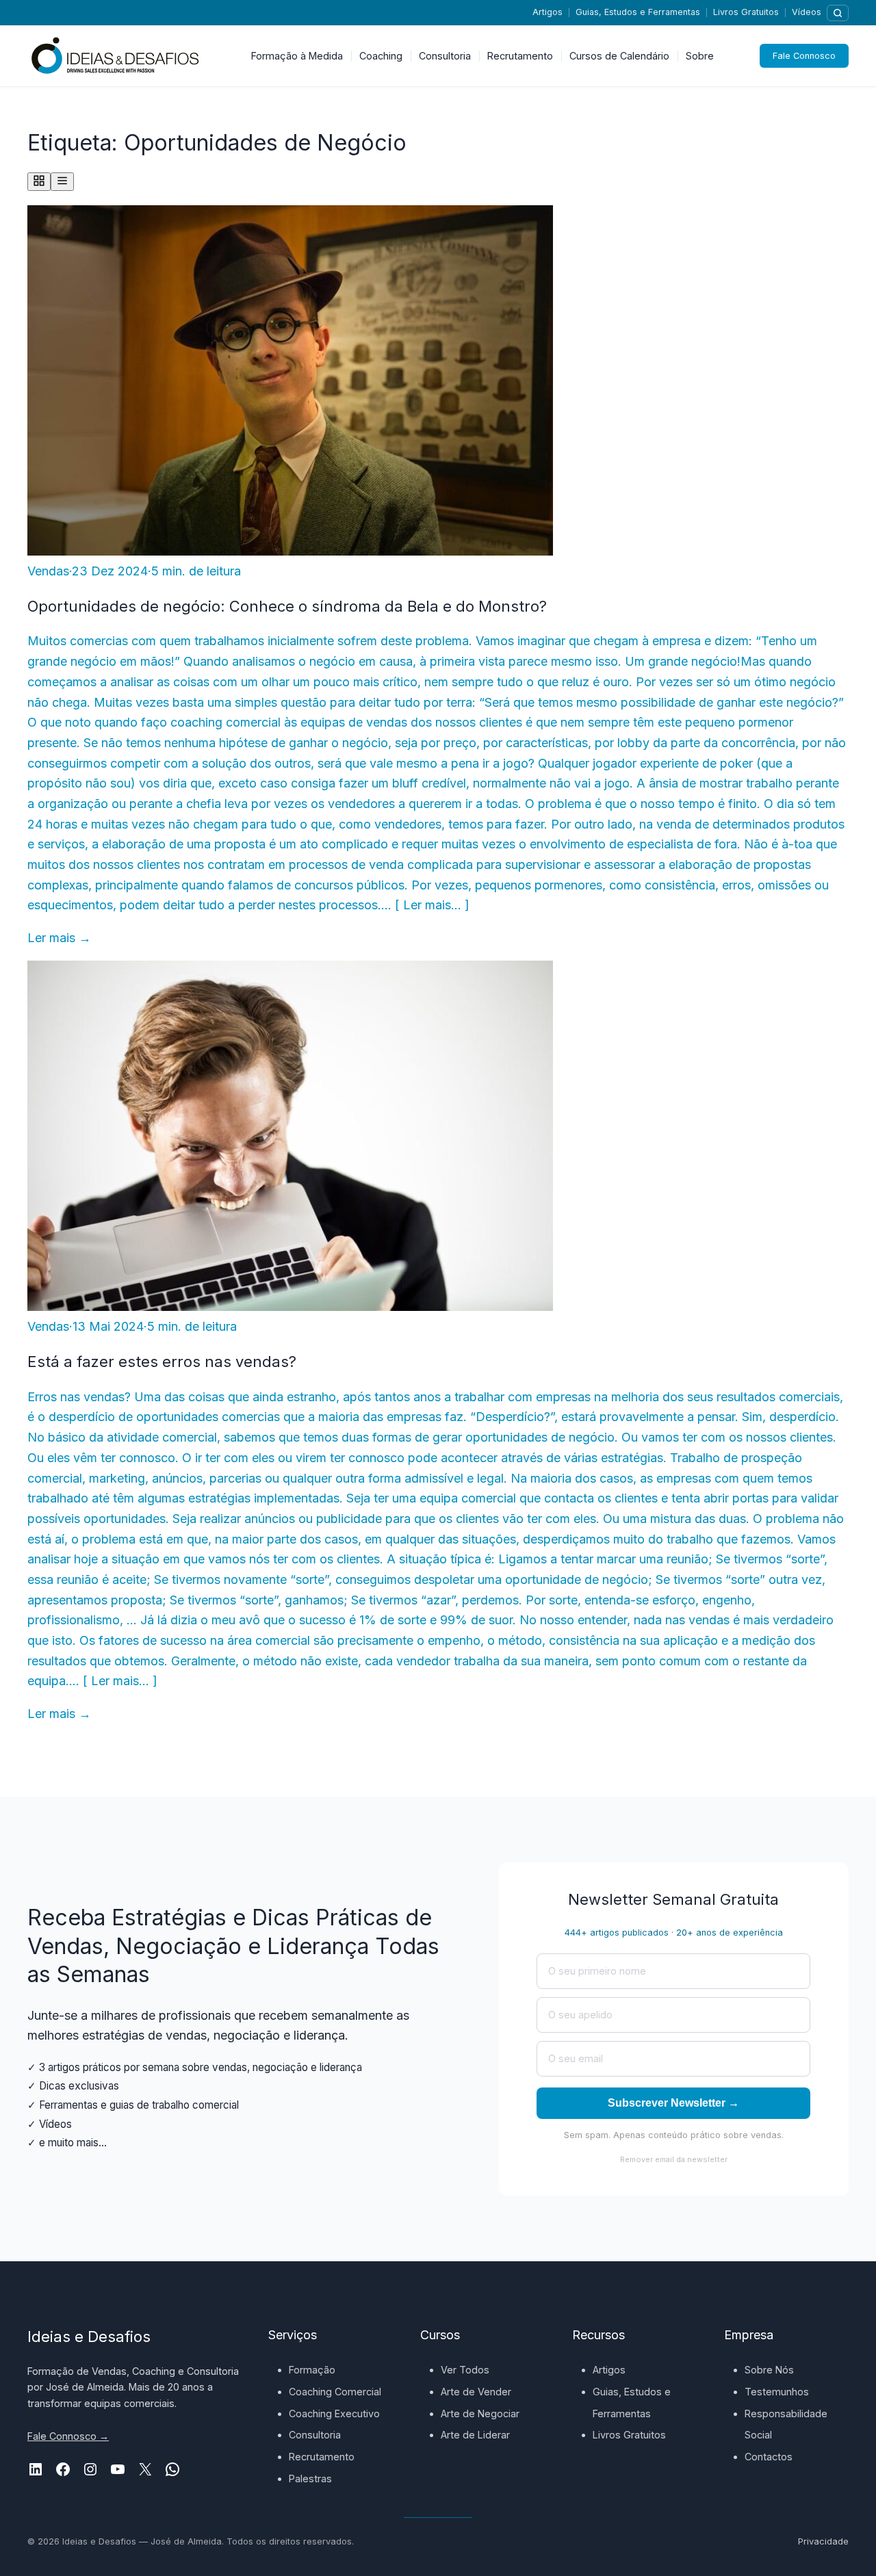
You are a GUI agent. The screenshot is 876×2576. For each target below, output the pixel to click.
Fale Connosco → (68, 2436)
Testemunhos (777, 2392)
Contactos (769, 2457)
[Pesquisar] (838, 13)
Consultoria (315, 2435)
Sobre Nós (769, 2370)
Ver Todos (465, 2370)
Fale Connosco (804, 56)
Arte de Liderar (475, 2435)
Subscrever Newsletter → (673, 2103)
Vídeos (807, 12)
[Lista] (62, 182)
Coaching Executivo (334, 2414)
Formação (312, 2370)
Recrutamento (322, 2457)
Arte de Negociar (480, 2414)
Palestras (310, 2479)
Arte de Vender (476, 2392)
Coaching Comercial (335, 2392)
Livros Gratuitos (746, 12)
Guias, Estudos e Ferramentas (638, 12)
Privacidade (823, 2541)
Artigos (547, 12)
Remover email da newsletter (674, 2159)
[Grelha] (39, 182)
